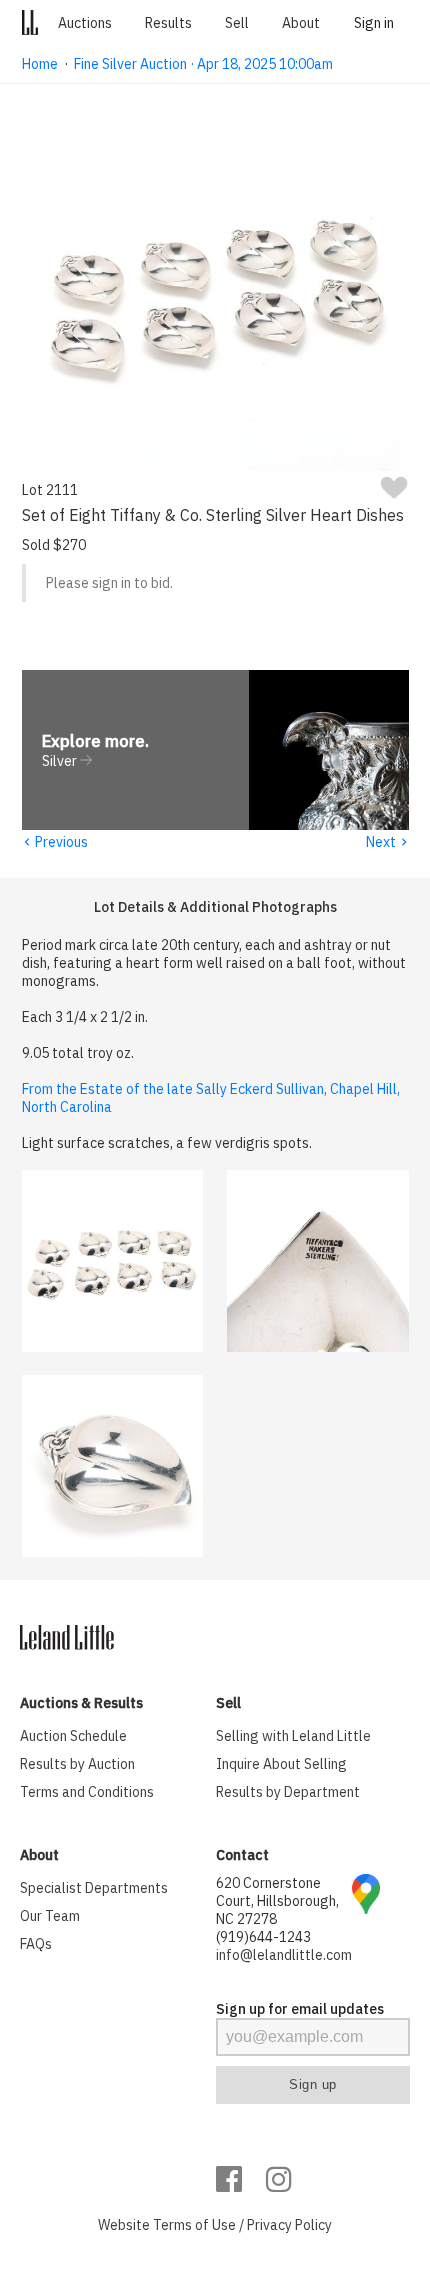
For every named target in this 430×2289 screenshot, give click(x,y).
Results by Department (288, 1792)
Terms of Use (194, 2225)
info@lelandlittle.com (284, 1955)
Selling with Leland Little (293, 1736)
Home (40, 64)
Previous (55, 842)
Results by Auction (77, 1764)
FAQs (36, 1944)
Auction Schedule (73, 1736)
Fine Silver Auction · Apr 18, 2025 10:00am (203, 64)
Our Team (50, 1916)
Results (168, 23)
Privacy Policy (289, 2225)
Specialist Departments (94, 1888)
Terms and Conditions (87, 1792)
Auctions (85, 23)
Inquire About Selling (281, 1764)
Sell (237, 23)
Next (387, 842)
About (301, 23)
